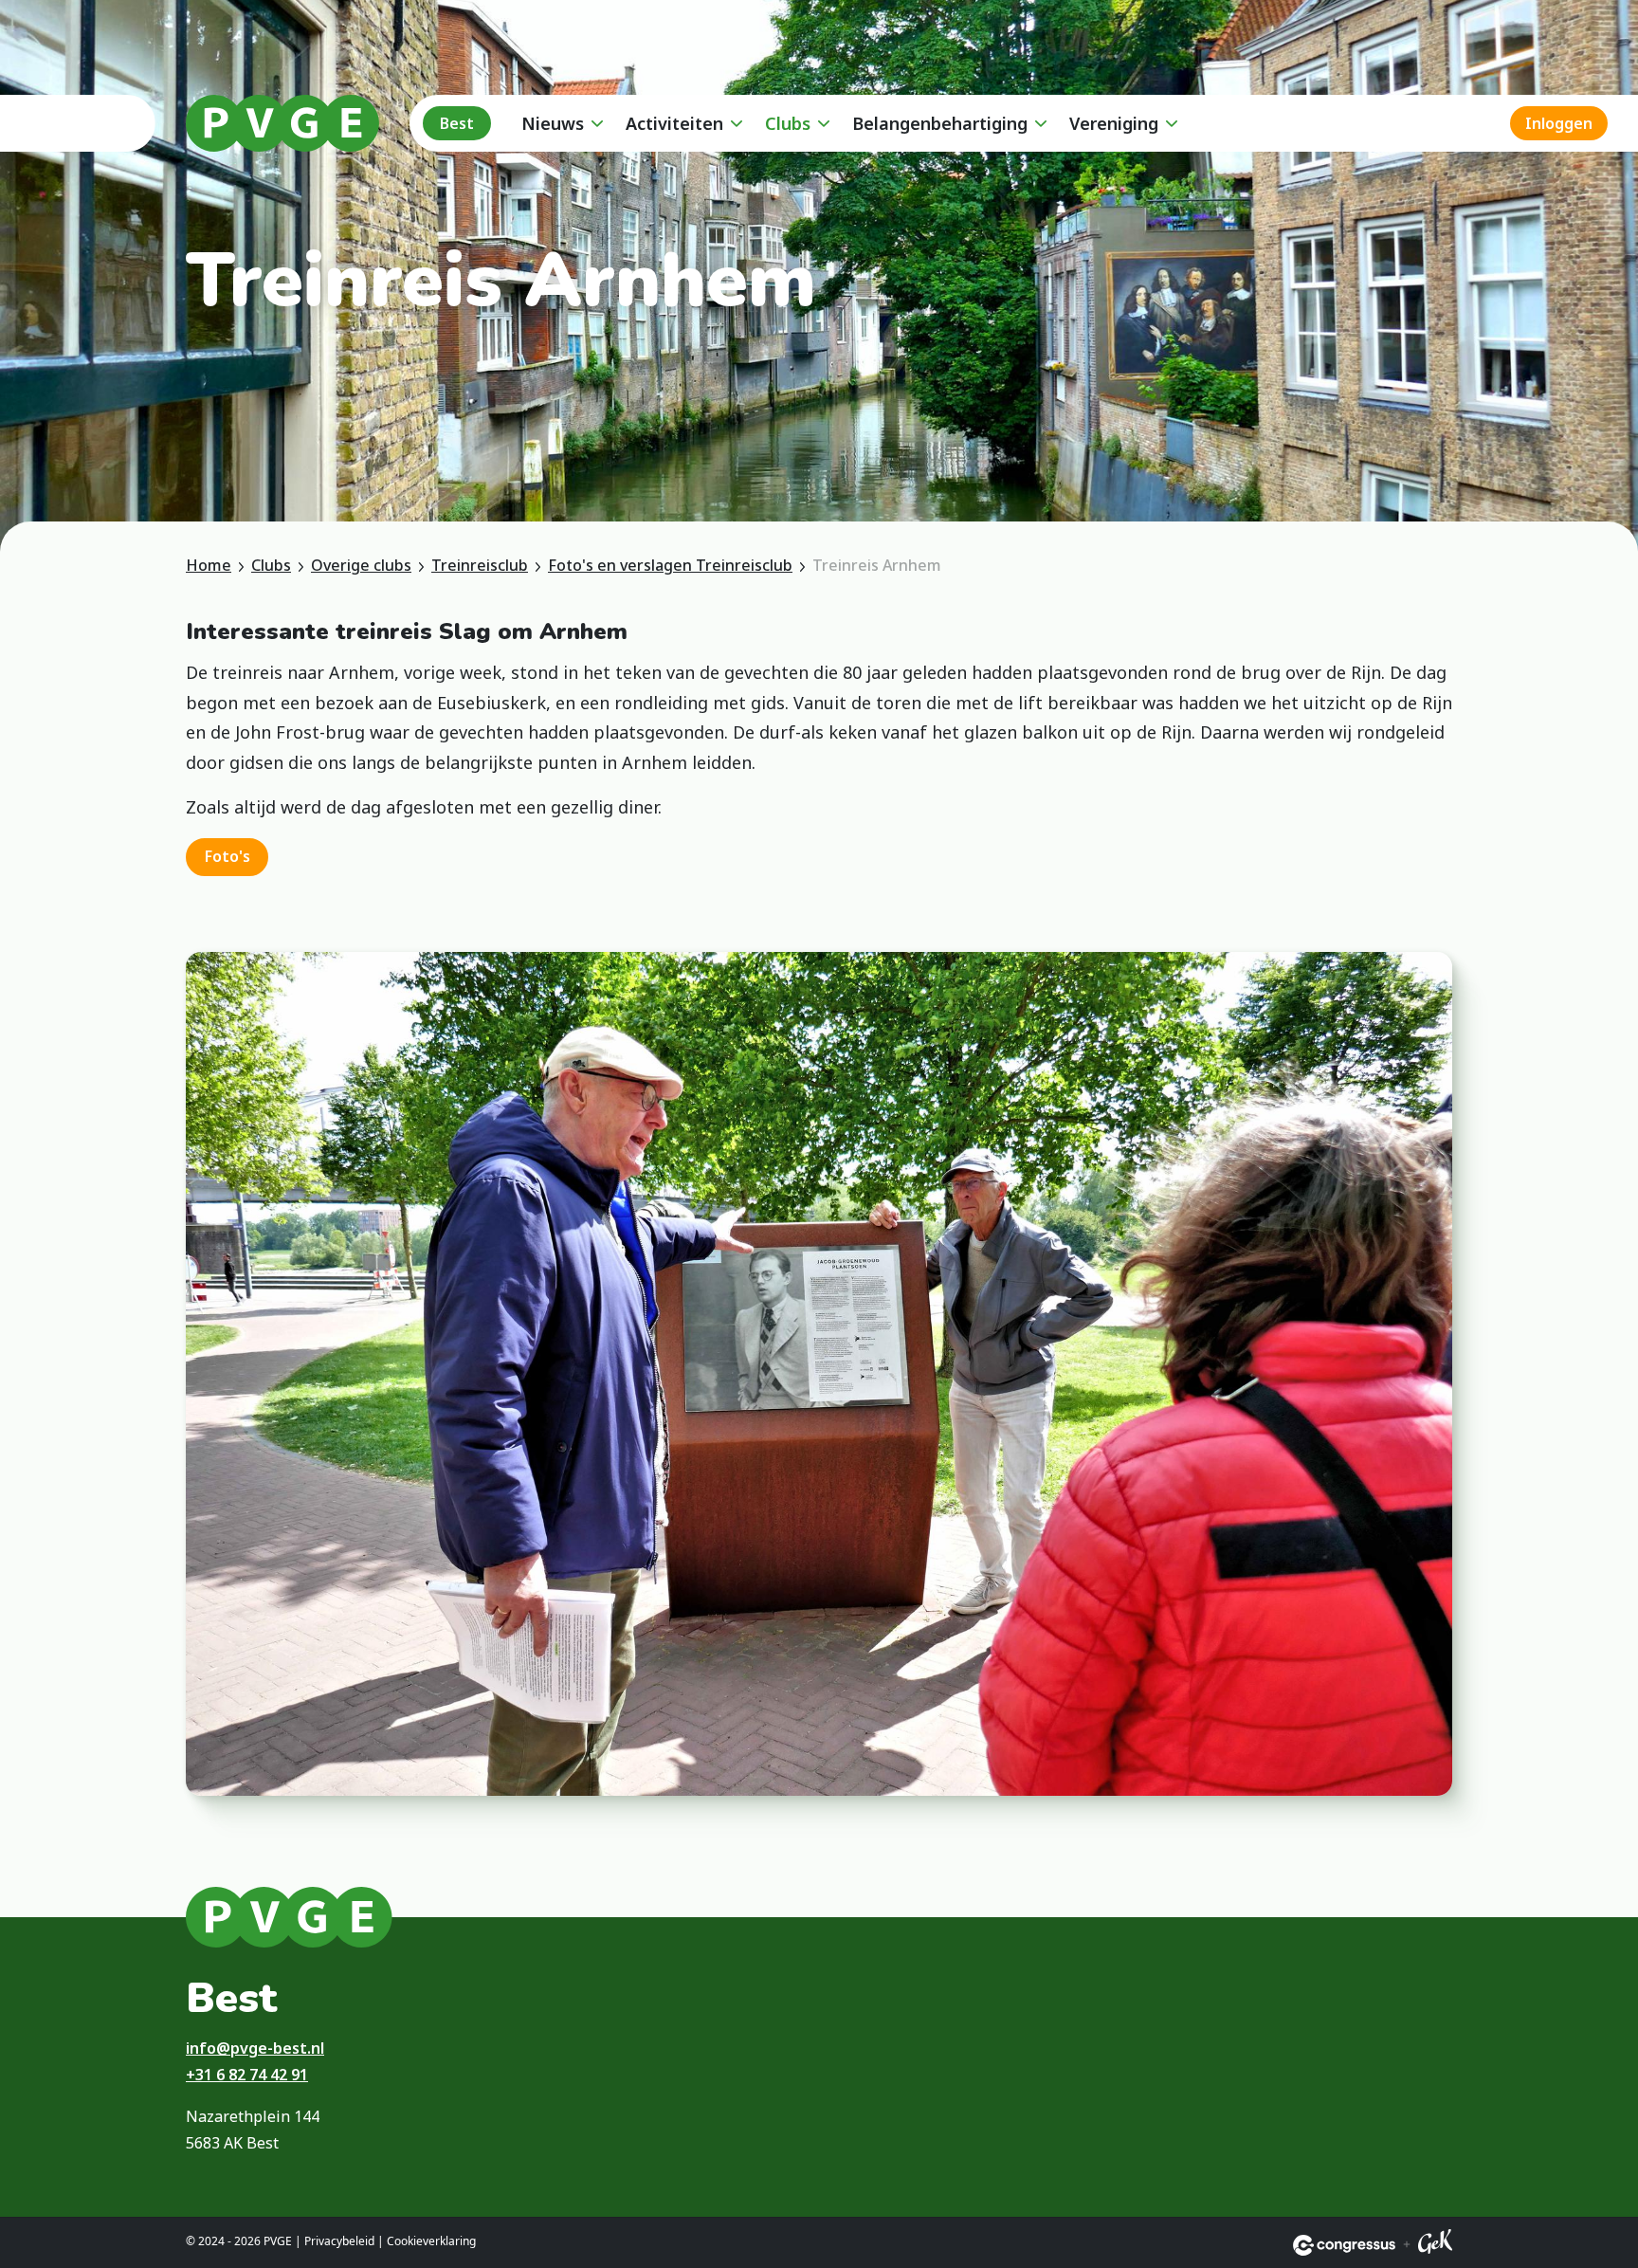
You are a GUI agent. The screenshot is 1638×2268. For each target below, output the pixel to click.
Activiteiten (674, 123)
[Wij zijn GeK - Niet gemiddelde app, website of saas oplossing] (1435, 2245)
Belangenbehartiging (940, 123)
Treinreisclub (480, 565)
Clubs (788, 123)
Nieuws (553, 123)
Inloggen (1559, 123)
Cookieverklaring (431, 2241)
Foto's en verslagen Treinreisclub (670, 565)
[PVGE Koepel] (282, 123)
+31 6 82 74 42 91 (247, 2075)
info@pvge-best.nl (255, 2048)
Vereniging (1114, 123)
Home (209, 565)
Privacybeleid (339, 2241)
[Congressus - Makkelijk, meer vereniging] (1344, 2245)
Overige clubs (361, 565)
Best (457, 123)
